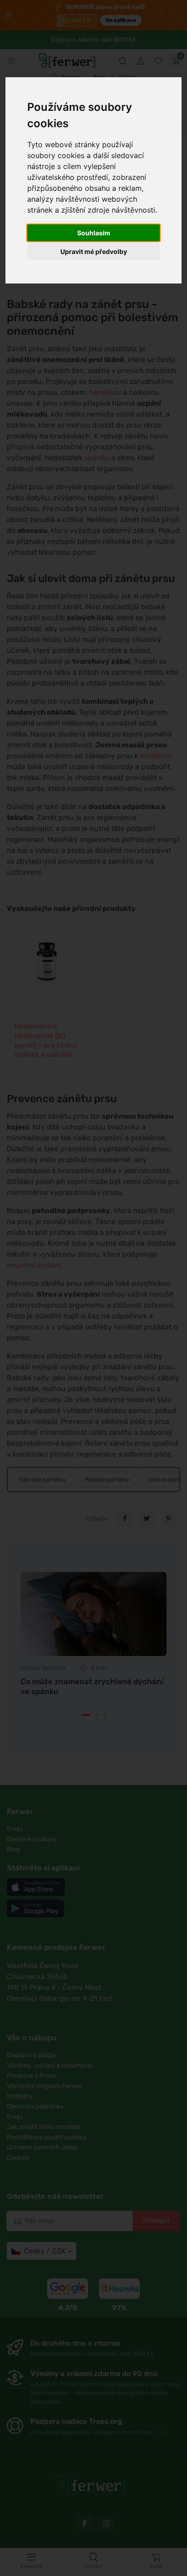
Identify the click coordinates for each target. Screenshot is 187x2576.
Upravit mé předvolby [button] (94, 251)
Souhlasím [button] (94, 233)
